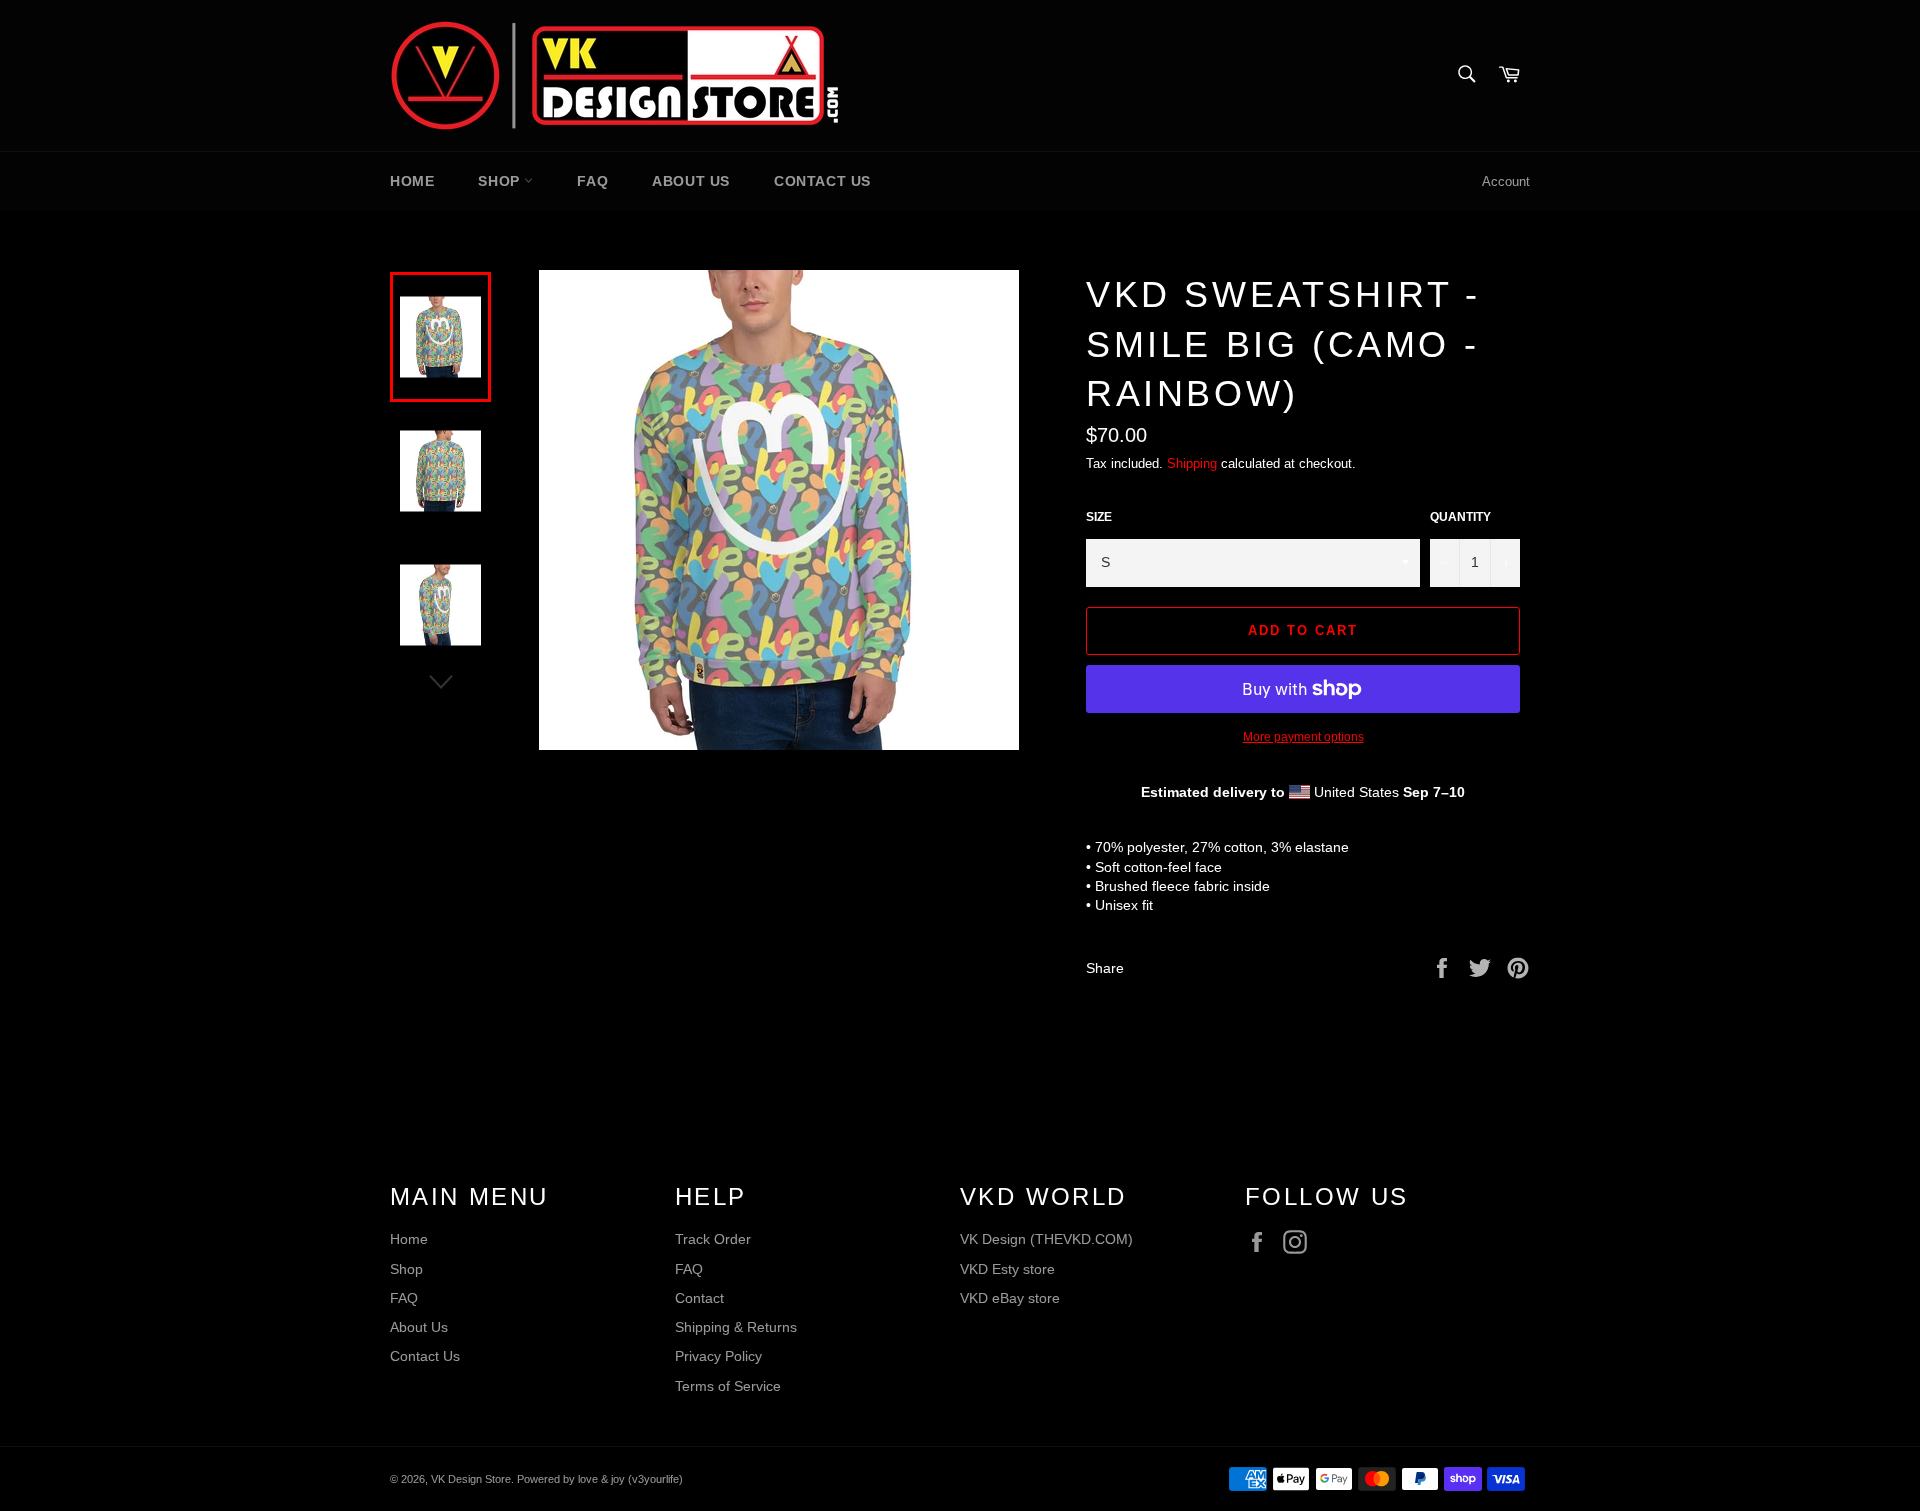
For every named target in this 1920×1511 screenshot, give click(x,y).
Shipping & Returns (736, 1327)
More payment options (1303, 737)
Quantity (1460, 517)
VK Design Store (471, 1479)
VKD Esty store (1007, 1269)
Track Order (713, 1239)
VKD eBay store (1010, 1298)
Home (412, 181)
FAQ (592, 181)
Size (1099, 517)
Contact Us (822, 181)
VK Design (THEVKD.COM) (1046, 1239)
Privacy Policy (718, 1356)
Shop (501, 181)
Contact (699, 1298)
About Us (691, 181)
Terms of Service (728, 1386)
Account (1506, 181)
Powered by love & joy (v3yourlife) (600, 1479)
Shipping (1192, 463)
